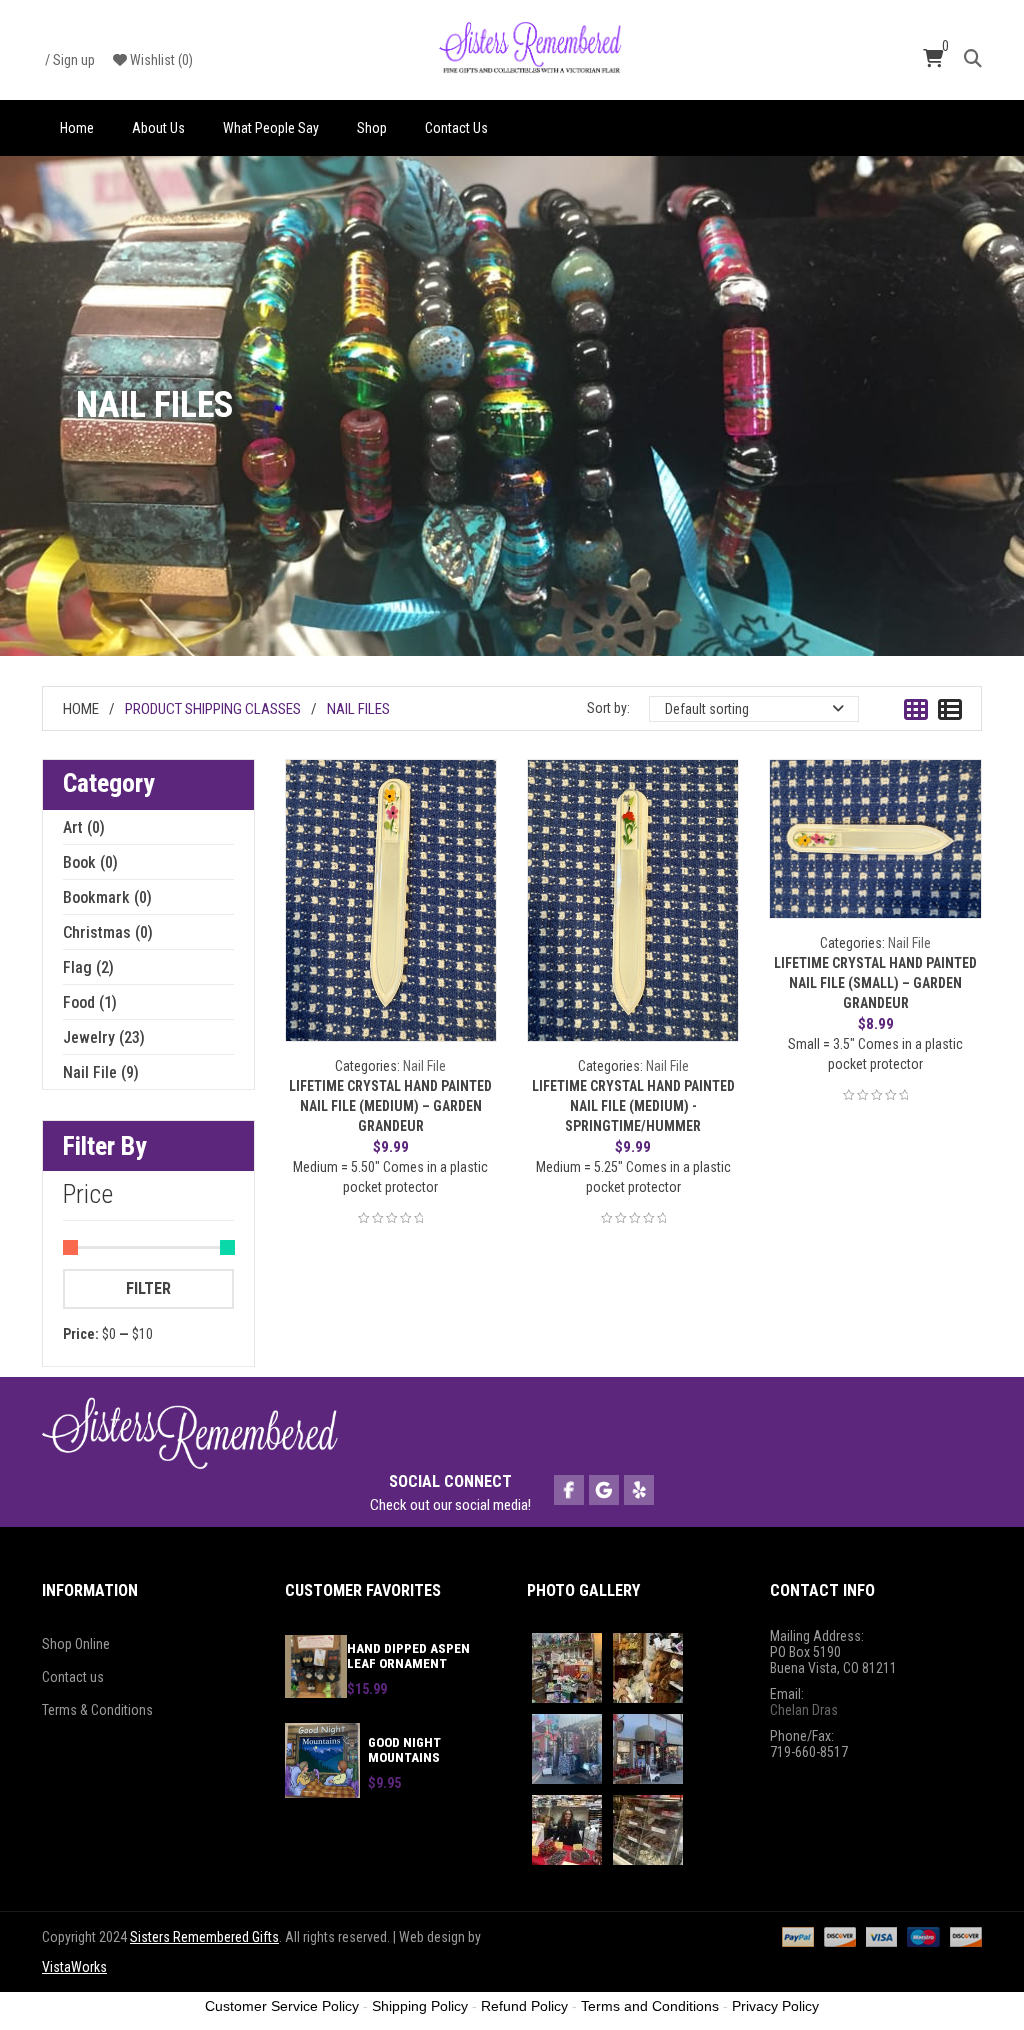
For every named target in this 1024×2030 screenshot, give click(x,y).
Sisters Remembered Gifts (204, 1937)
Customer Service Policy (282, 2006)
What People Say (271, 128)
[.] (569, 1491)
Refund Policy (524, 2006)
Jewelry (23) (104, 1037)
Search (973, 56)
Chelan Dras (804, 1710)
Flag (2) (88, 967)
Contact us (73, 1677)
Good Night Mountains (404, 1750)
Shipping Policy (420, 2006)
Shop (372, 128)
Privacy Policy (775, 2006)
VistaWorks (74, 1967)
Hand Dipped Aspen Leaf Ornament (408, 1656)
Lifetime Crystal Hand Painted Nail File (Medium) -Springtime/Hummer (633, 1106)
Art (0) (84, 827)
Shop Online (76, 1644)
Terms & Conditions (97, 1710)
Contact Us (456, 128)
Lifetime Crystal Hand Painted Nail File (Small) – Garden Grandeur (875, 983)
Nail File (424, 1066)
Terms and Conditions (650, 2006)
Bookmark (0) (107, 897)
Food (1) (90, 1002)
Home (77, 128)
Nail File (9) (101, 1072)
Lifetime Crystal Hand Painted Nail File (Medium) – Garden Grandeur (390, 1106)
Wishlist (160, 60)
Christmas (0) (108, 932)
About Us (158, 128)
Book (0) (90, 862)
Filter (148, 1288)
